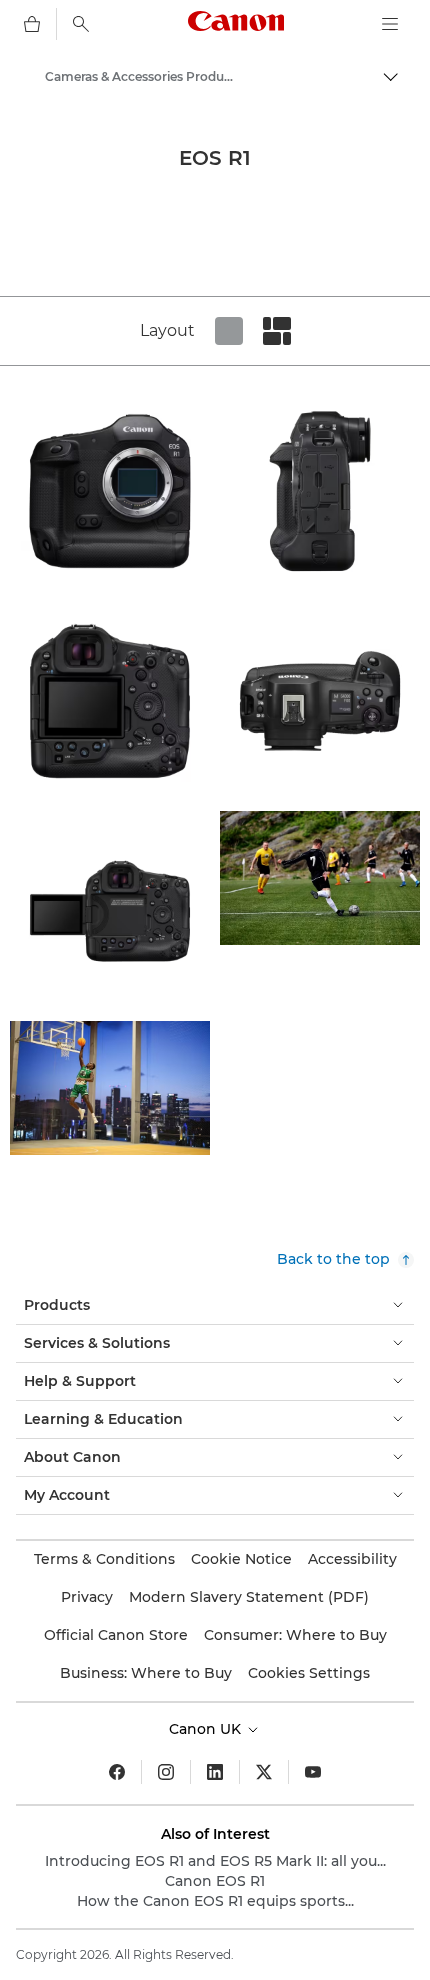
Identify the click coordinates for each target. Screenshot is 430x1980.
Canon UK (207, 1729)
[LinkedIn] (215, 1772)
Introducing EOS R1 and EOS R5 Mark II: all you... (215, 1861)
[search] (81, 24)
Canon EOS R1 (215, 1881)
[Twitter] (264, 1772)
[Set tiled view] (229, 331)
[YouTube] (313, 1772)
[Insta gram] (166, 1772)
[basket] (32, 24)
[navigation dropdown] (390, 24)
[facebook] (117, 1772)
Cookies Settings (309, 1673)
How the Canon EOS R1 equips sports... (215, 1901)
